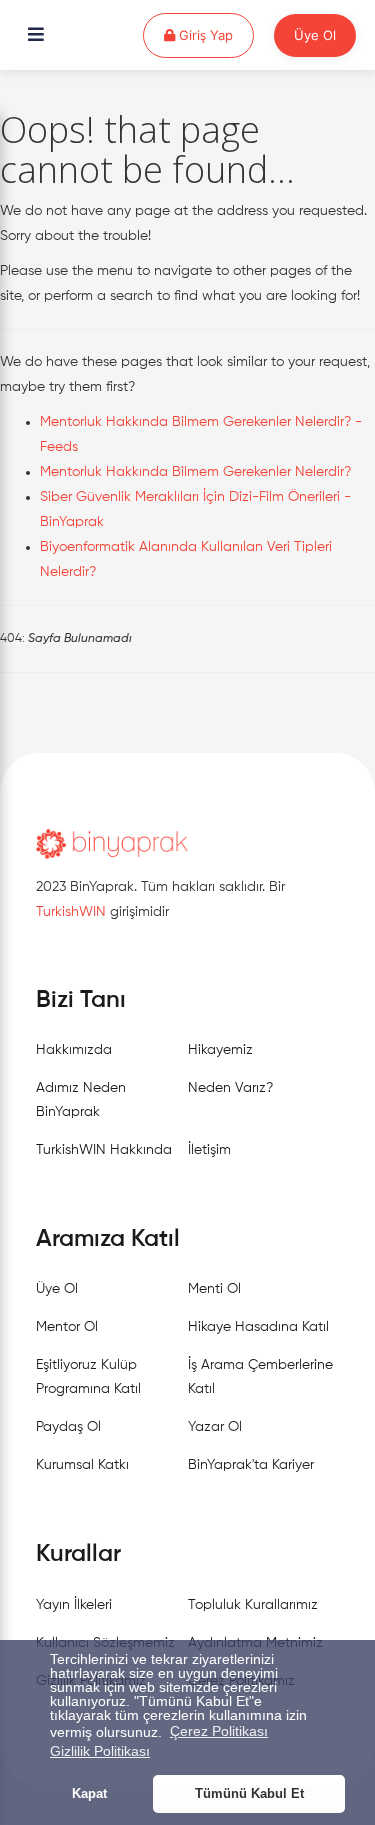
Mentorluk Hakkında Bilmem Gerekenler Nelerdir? (195, 472)
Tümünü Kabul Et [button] (249, 1794)
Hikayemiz (220, 1050)
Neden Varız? (230, 1088)
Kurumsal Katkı (82, 1465)
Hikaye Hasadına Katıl (258, 1327)
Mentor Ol (67, 1327)
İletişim (209, 1150)
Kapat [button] (89, 1794)
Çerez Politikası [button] (219, 1731)
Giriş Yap (214, 34)
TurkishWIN (71, 912)
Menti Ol (214, 1289)
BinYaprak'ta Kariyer (251, 1465)
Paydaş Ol (68, 1427)
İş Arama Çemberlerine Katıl (260, 1377)
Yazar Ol (215, 1427)
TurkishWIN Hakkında (104, 1150)
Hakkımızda (74, 1050)
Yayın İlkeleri (74, 1605)
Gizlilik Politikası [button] (100, 1751)
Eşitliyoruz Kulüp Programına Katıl (88, 1377)
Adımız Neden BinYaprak (81, 1100)
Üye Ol (315, 35)
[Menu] (36, 36)
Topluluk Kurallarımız (253, 1605)
